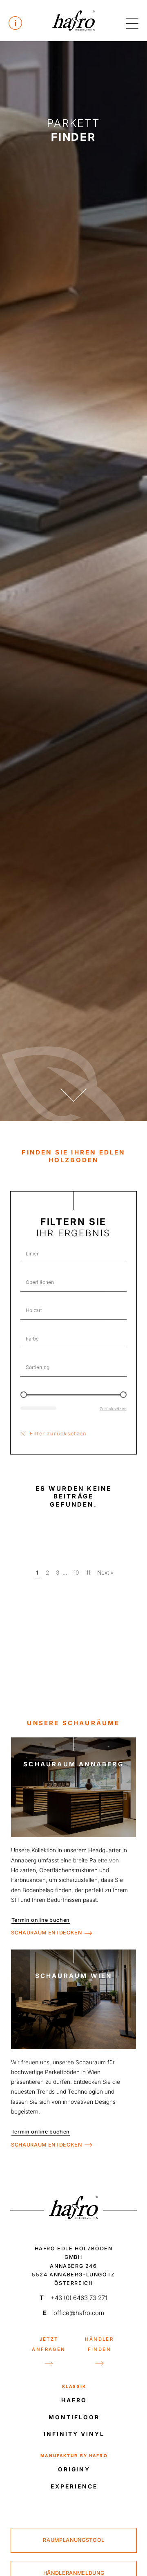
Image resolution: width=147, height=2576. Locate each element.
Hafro (74, 2400)
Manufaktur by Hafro (74, 2456)
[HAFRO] (73, 20)
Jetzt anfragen (49, 2344)
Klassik (74, 2386)
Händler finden (99, 2344)
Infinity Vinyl (74, 2434)
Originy (74, 2469)
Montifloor (74, 2417)
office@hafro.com (73, 2313)
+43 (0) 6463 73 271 (73, 2298)
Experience (74, 2486)
